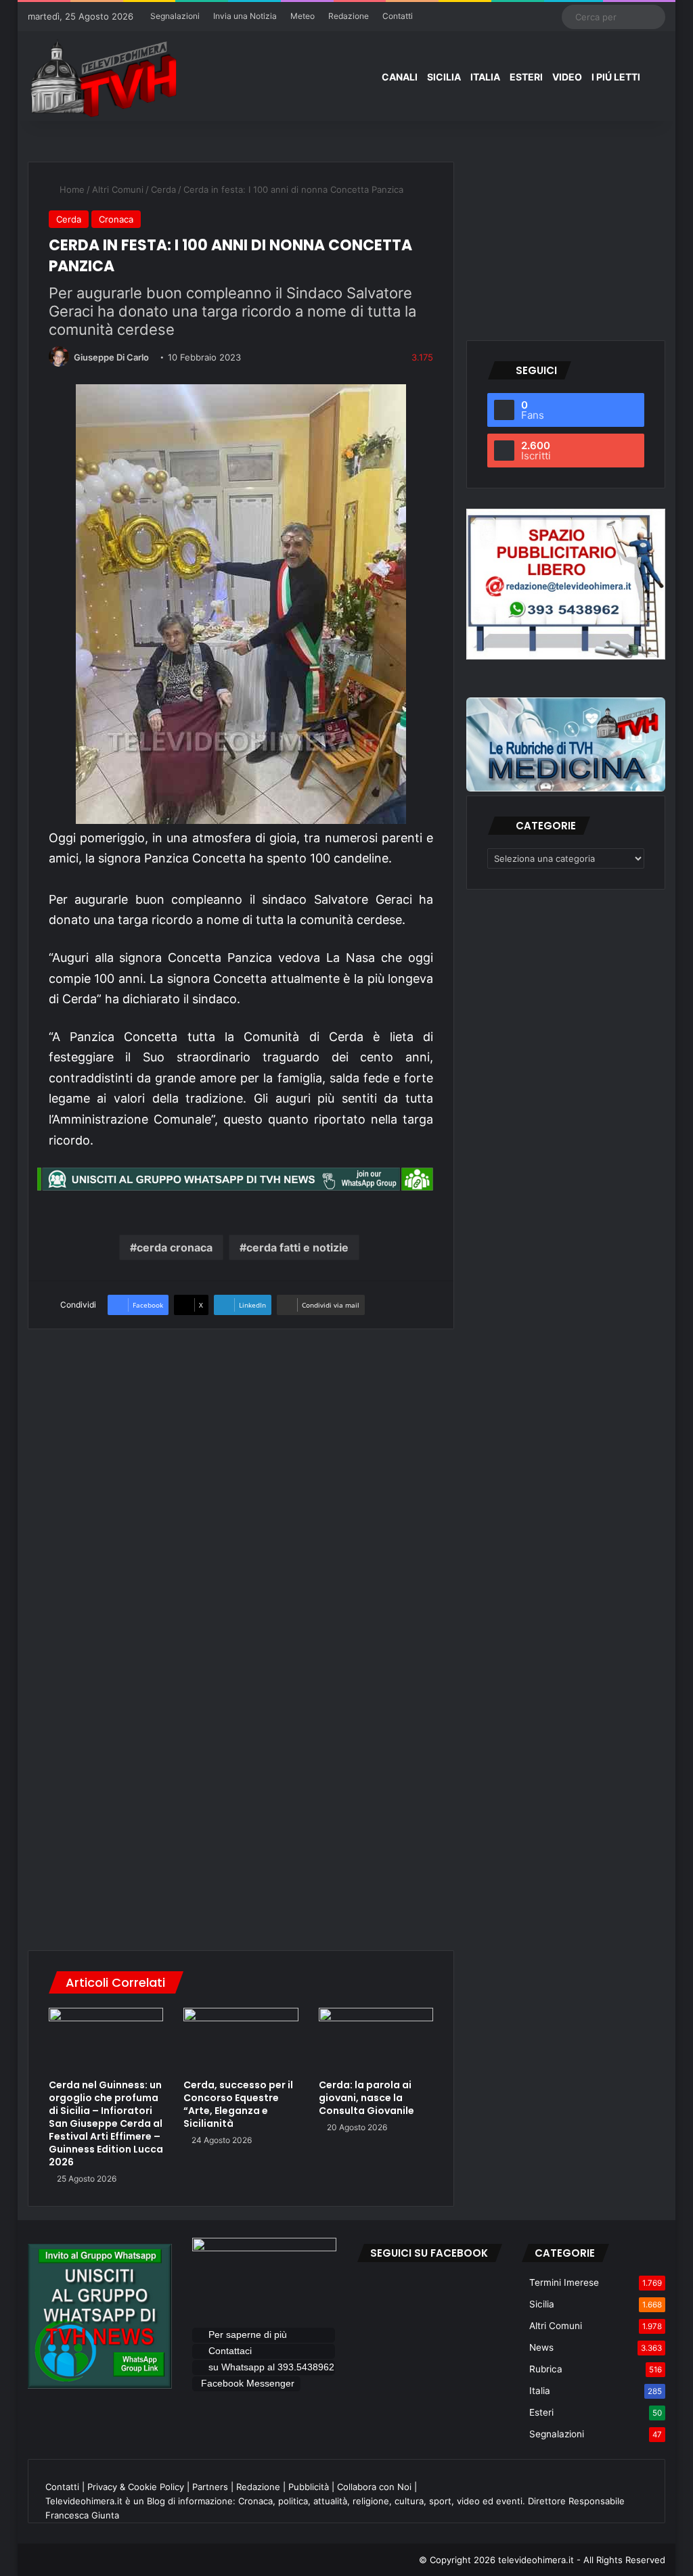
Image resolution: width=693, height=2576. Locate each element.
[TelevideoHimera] (102, 78)
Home (71, 189)
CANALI (400, 77)
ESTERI (526, 77)
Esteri (541, 2412)
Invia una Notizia (245, 16)
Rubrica (546, 2369)
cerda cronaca (175, 1247)
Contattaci (230, 2351)
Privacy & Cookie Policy (136, 2487)
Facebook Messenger (248, 2383)
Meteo (303, 16)
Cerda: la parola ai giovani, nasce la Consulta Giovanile (366, 2098)
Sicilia (542, 2304)
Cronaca (116, 219)
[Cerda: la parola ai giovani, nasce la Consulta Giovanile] (376, 2040)
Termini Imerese (564, 2282)
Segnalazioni (175, 16)
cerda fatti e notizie (297, 1247)
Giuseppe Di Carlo (111, 357)
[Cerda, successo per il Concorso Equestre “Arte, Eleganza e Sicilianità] (241, 2040)
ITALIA (485, 77)
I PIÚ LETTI (616, 77)
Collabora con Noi (374, 2487)
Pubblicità (309, 2487)
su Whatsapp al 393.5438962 (270, 2367)
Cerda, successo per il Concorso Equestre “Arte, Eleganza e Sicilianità (238, 2104)
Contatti (398, 16)
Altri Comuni (118, 189)
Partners (210, 2487)
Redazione (349, 16)
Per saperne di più (248, 2334)
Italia (540, 2391)
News (541, 2347)
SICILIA (444, 77)
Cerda (163, 189)
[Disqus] (241, 1743)
